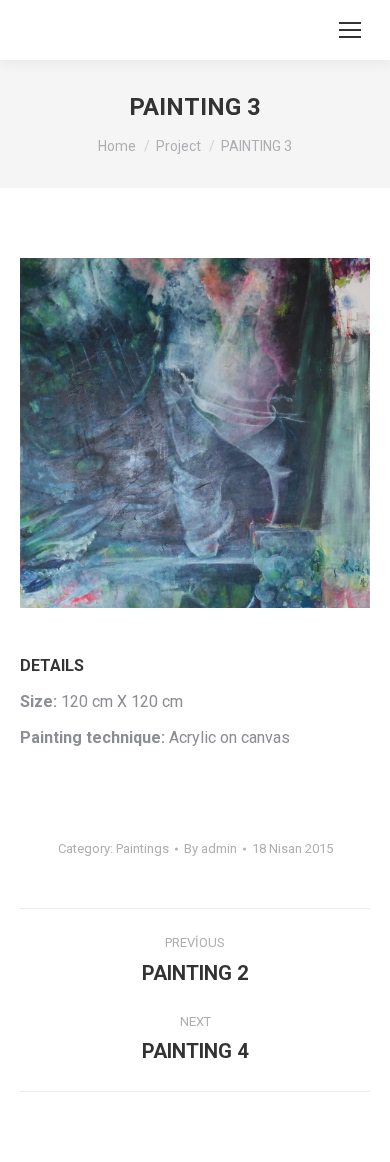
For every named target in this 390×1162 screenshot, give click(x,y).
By (210, 848)
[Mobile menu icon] (350, 30)
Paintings (142, 848)
